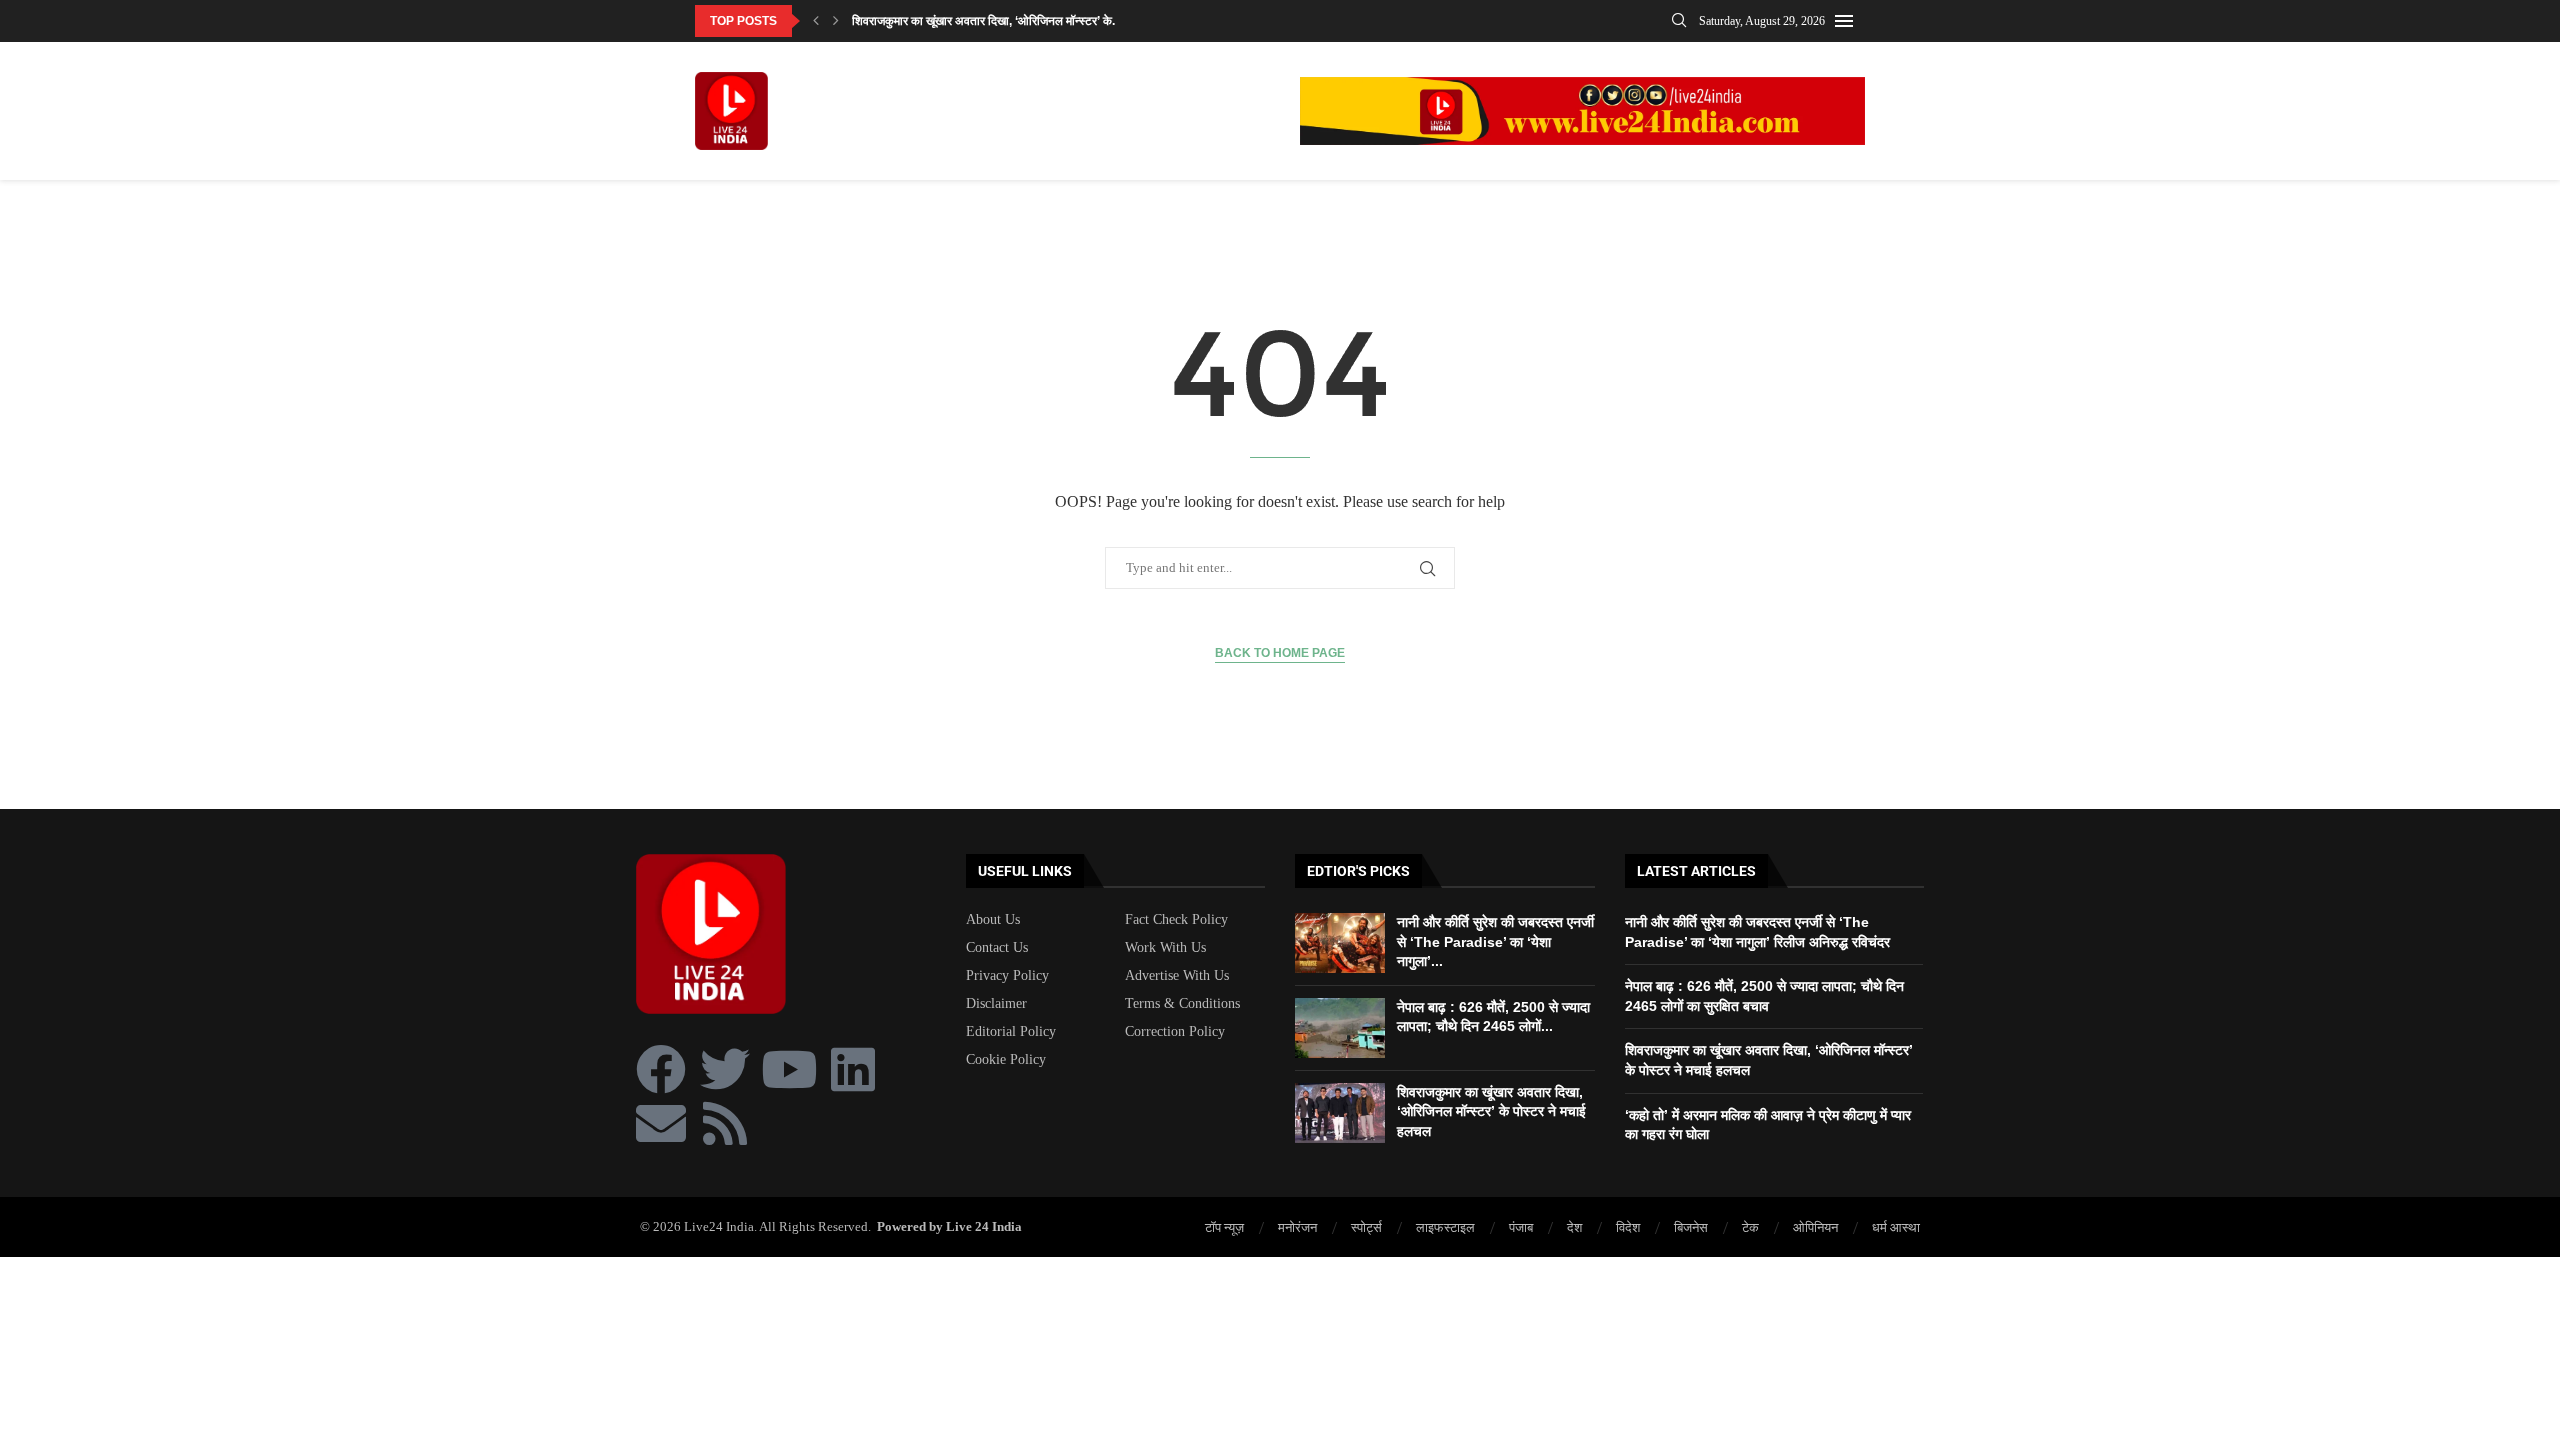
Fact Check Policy (1176, 920)
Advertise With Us (1177, 976)
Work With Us (1165, 948)
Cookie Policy (1006, 1060)
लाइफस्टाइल (1445, 1227)
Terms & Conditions (1182, 1004)
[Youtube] (789, 1069)
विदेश (1628, 1227)
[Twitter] (725, 1069)
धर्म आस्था (1896, 1227)
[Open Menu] (1844, 21)
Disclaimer (996, 1004)
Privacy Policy (1007, 976)
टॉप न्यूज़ (1224, 1227)
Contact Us (997, 948)
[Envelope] (661, 1123)
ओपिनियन (1815, 1227)
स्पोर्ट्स (1366, 1227)
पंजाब (1521, 1227)
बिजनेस (1691, 1227)
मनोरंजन (1297, 1227)
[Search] (1679, 21)
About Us (993, 920)
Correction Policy (1175, 1032)
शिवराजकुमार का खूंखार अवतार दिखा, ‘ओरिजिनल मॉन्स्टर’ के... (986, 21)
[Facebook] (661, 1069)
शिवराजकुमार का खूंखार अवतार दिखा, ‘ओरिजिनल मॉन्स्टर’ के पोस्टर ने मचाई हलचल (1491, 1111)
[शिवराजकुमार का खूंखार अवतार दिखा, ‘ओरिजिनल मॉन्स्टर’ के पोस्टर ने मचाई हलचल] (1340, 1113)
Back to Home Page (1280, 653)
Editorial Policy (1011, 1032)
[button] (816, 21)
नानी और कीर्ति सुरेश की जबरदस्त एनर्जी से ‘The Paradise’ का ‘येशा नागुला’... (1495, 941)
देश (1574, 1227)
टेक (1750, 1227)
